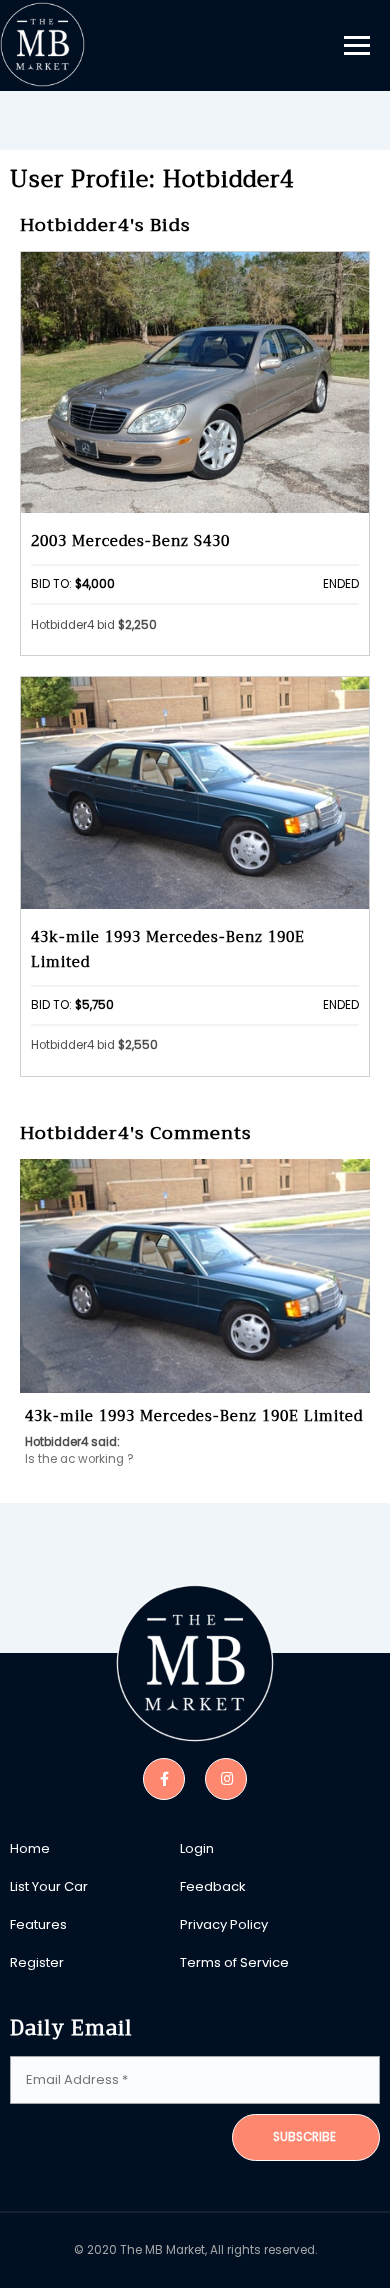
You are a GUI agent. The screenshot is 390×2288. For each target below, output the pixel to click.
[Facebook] (164, 1777)
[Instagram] (226, 1777)
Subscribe (304, 2137)
